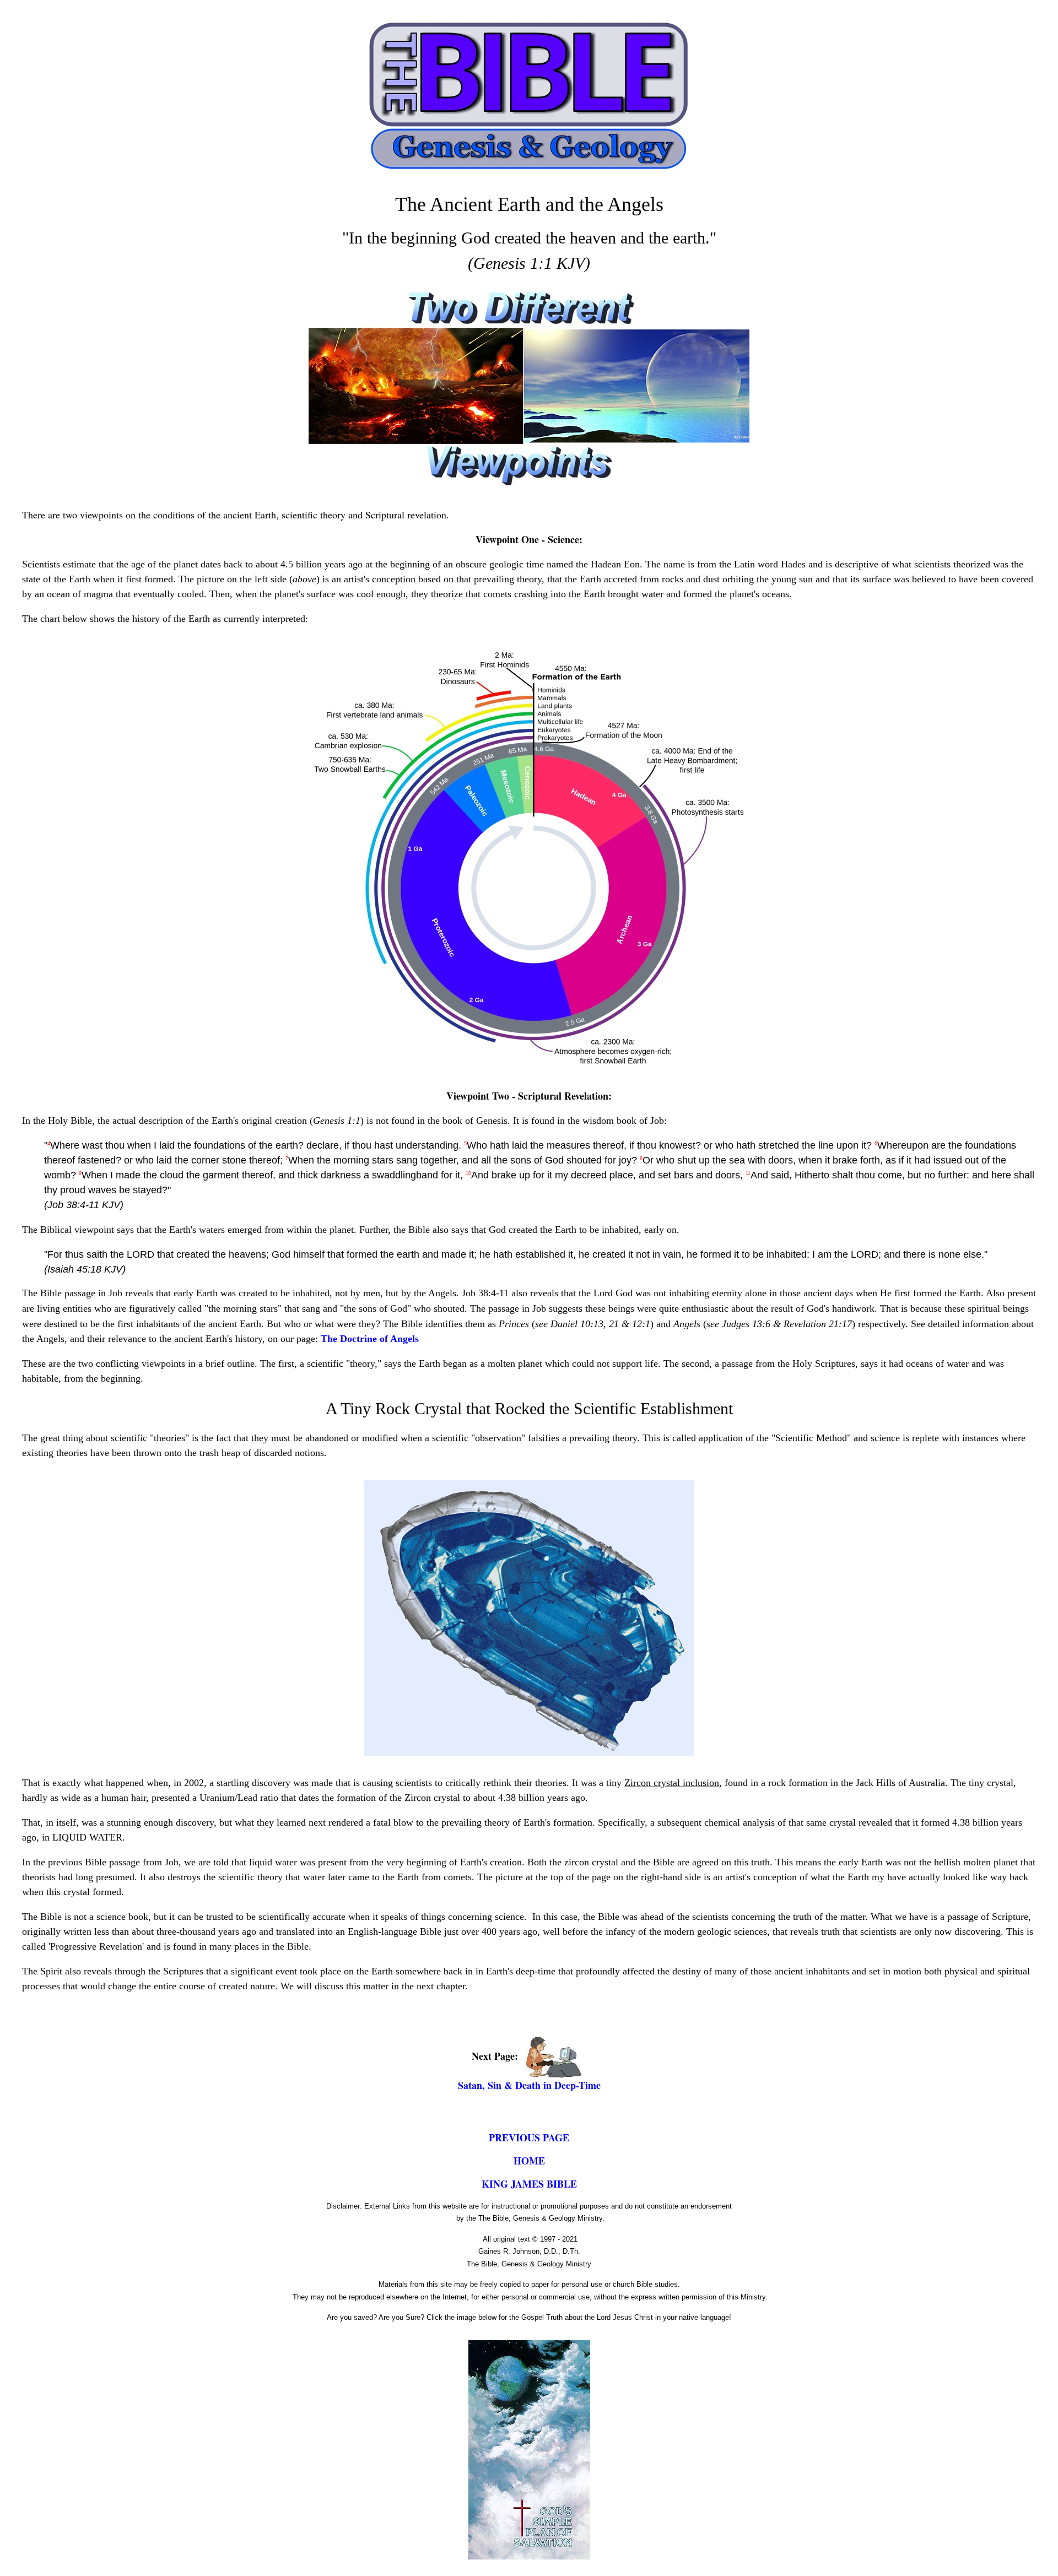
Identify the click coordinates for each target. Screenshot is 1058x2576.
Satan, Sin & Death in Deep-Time (529, 2085)
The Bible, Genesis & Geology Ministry (529, 2264)
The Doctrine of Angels (370, 1339)
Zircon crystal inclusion (672, 1783)
